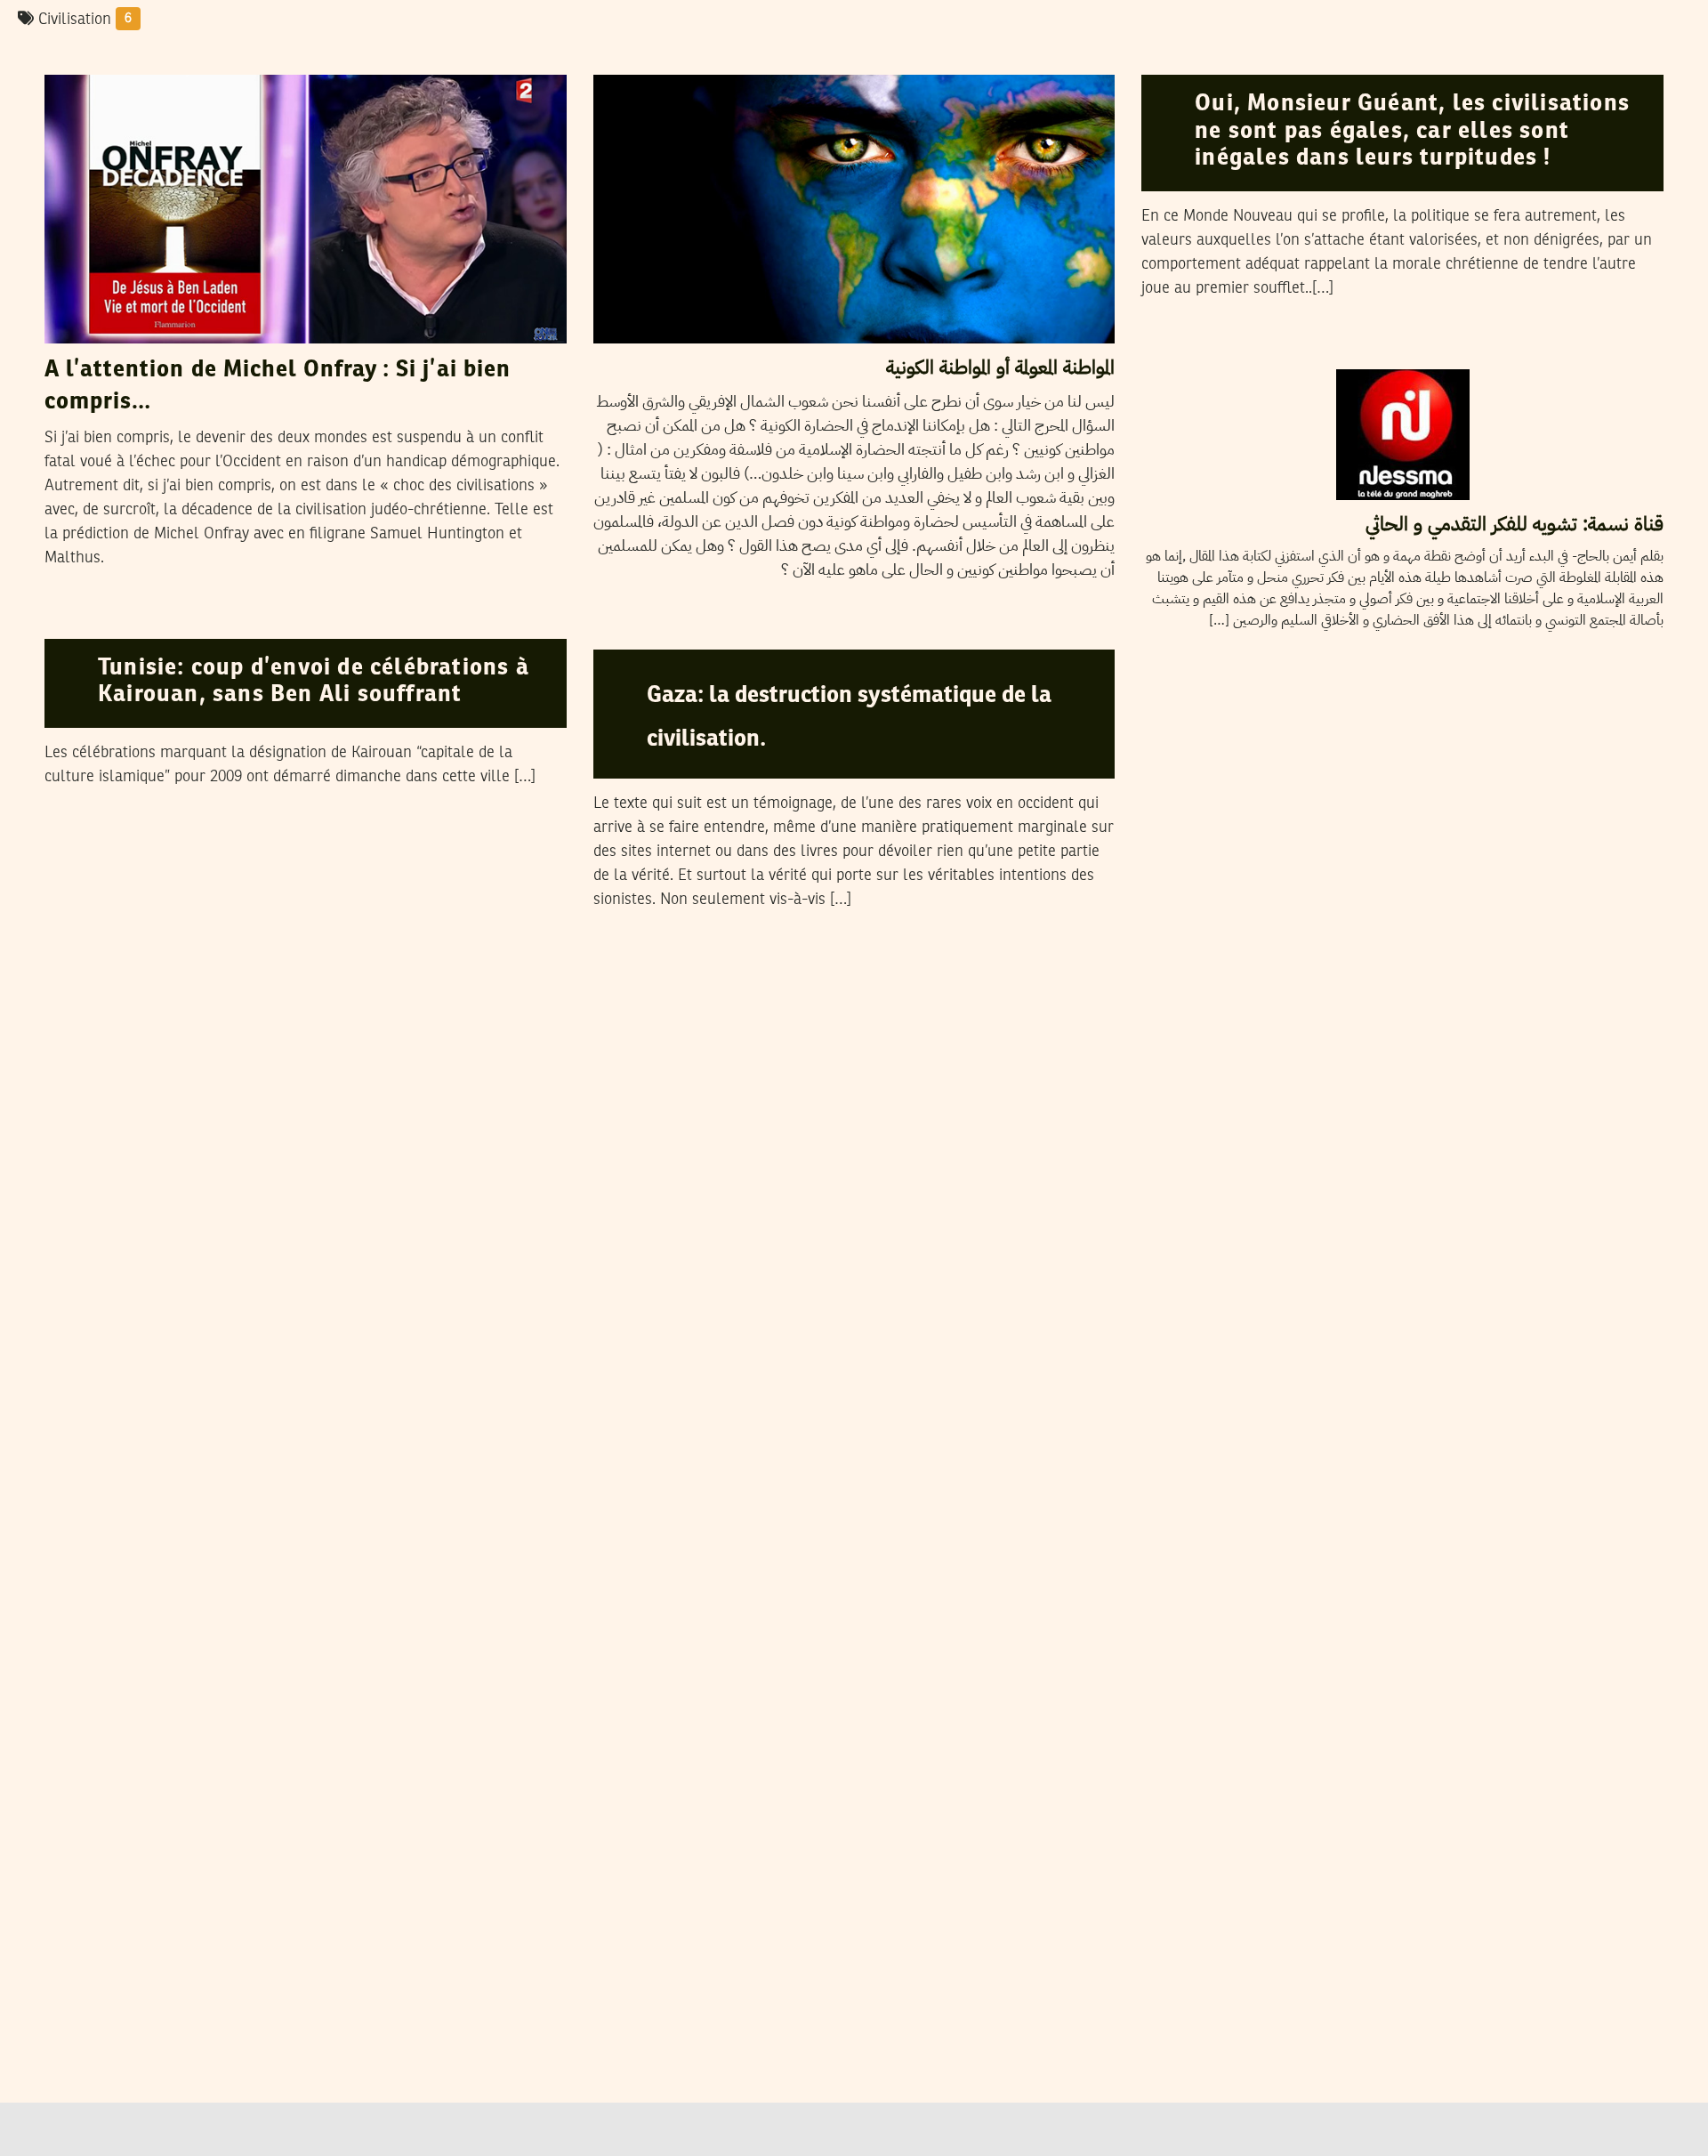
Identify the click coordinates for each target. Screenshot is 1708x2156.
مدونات (628, 58)
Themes (1178, 58)
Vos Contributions (1289, 351)
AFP (139, 621)
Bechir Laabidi (721, 57)
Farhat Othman (1278, 57)
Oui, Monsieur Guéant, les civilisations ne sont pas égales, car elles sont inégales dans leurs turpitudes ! (1412, 131)
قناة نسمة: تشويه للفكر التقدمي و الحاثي (1515, 524)
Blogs (74, 58)
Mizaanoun (715, 632)
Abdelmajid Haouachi (188, 57)
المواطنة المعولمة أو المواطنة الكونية (1000, 367)
